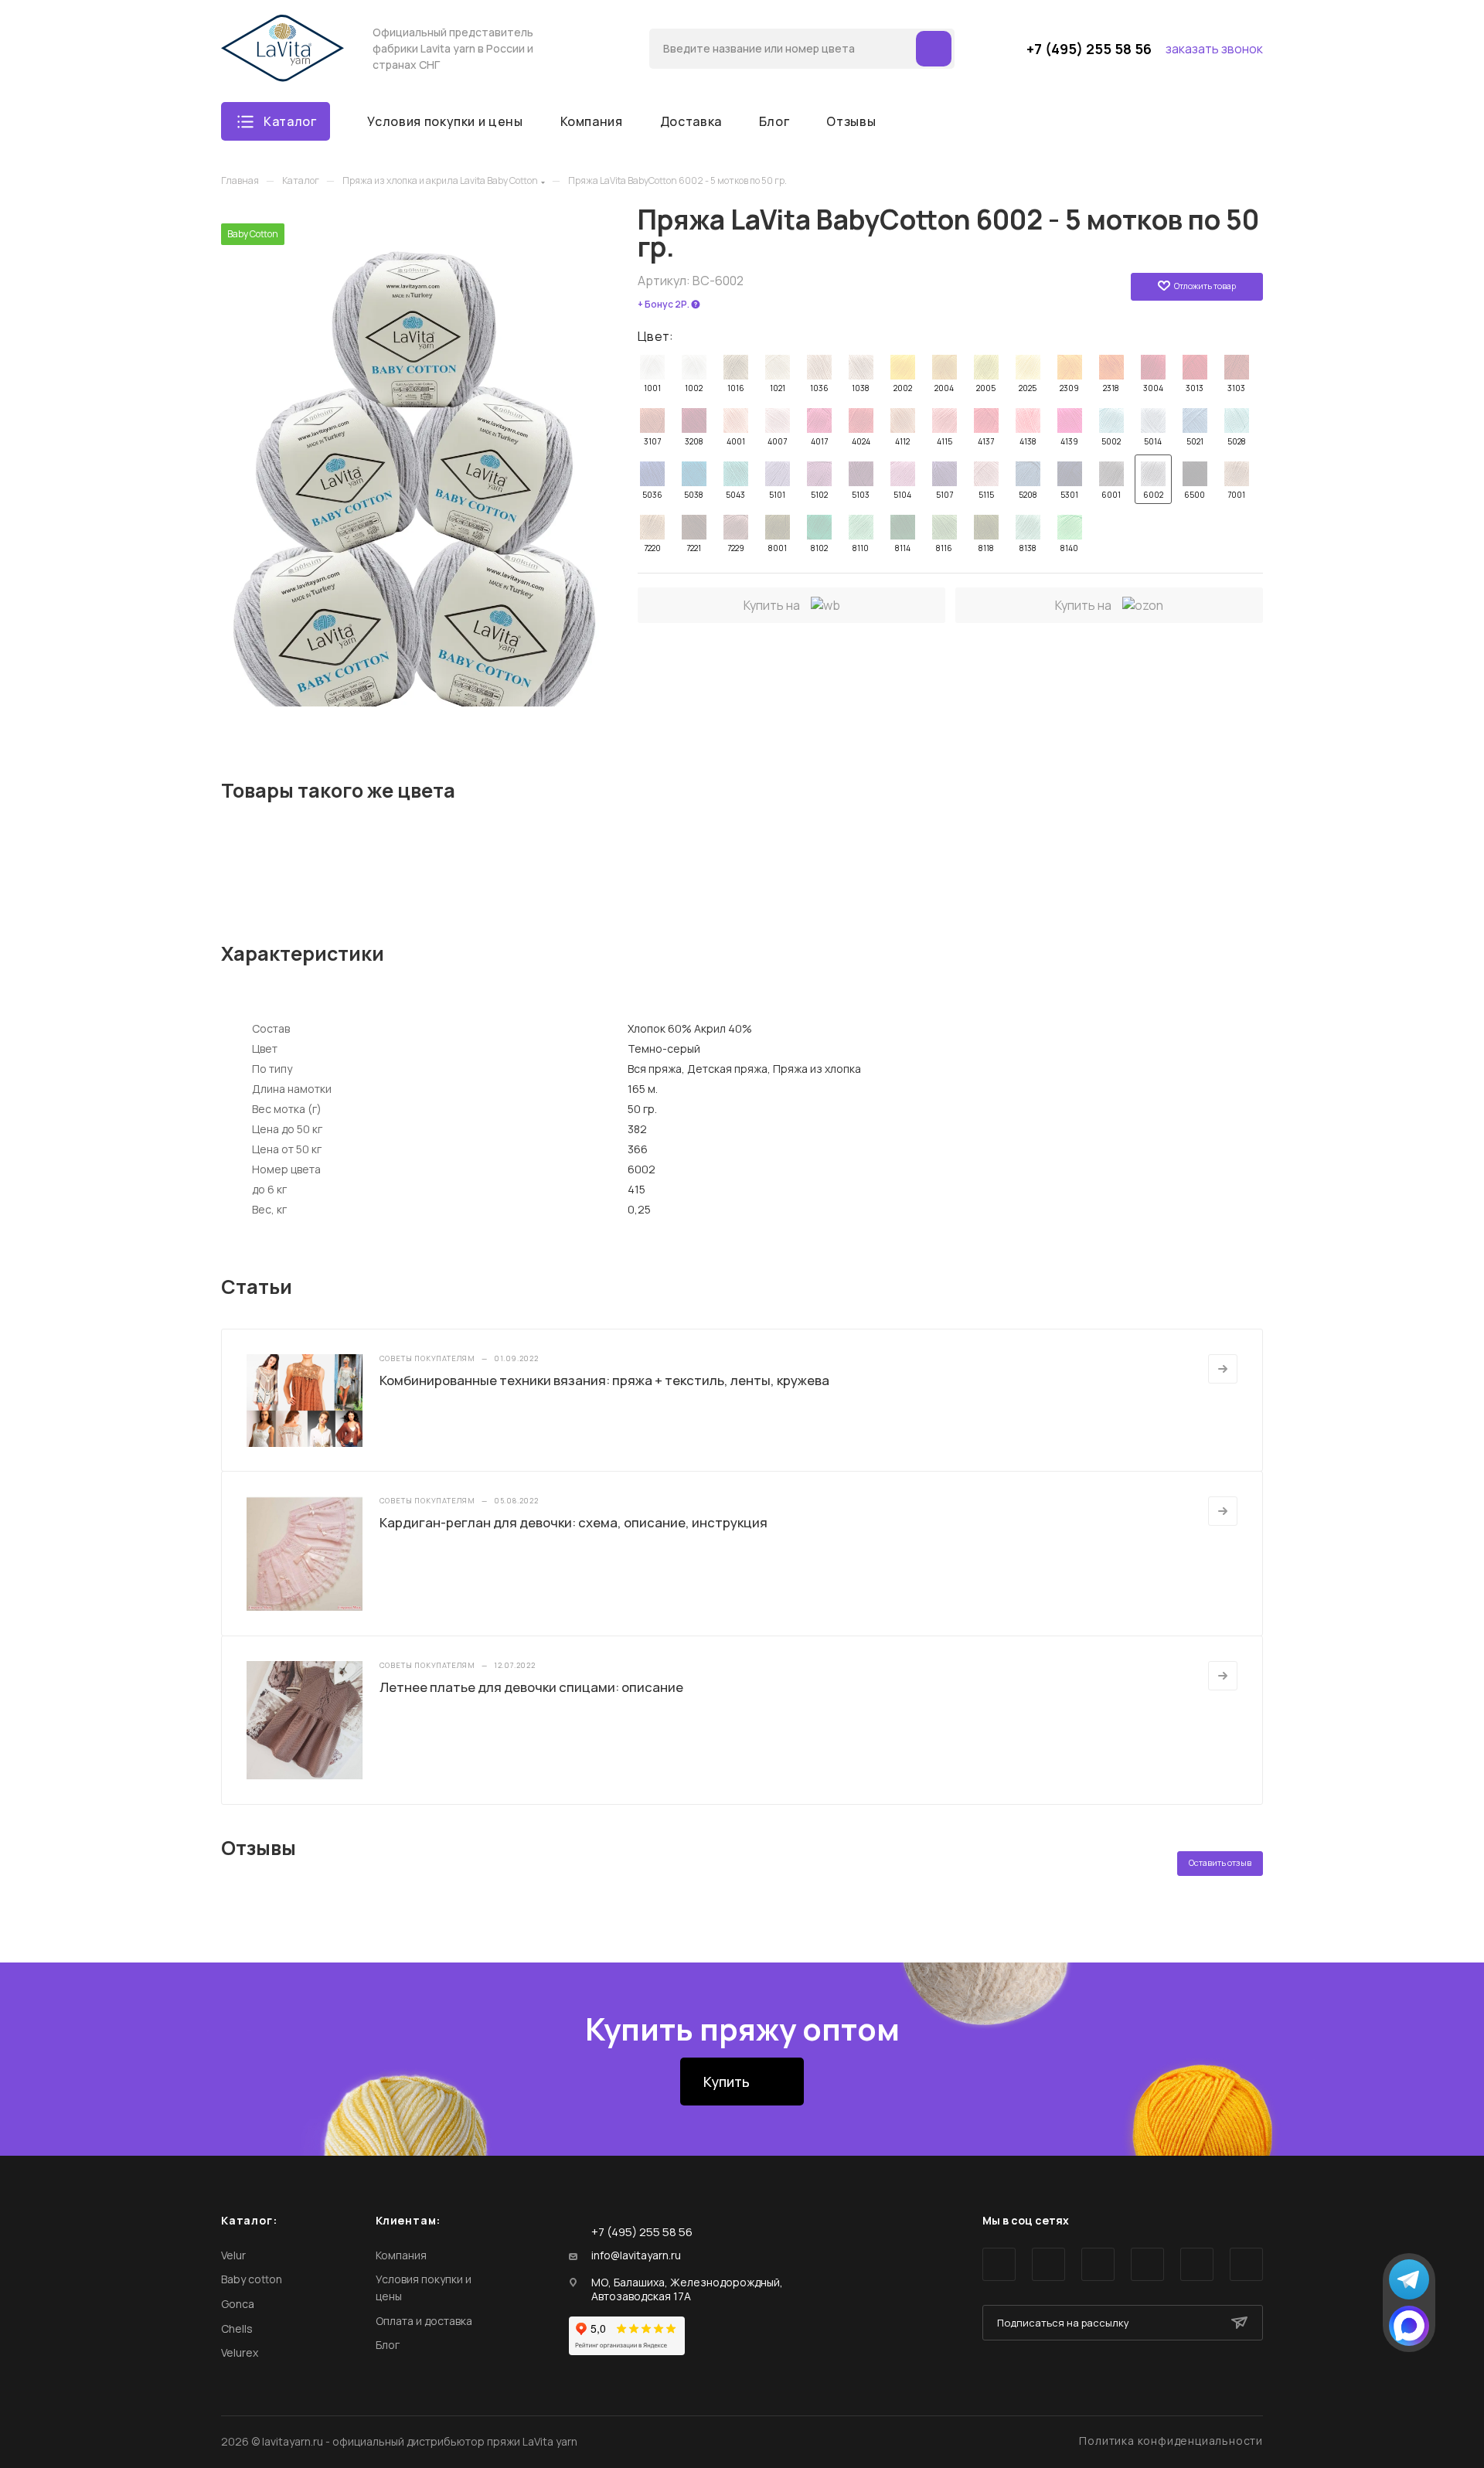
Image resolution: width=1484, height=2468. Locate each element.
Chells (237, 2328)
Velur (233, 2255)
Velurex (240, 2352)
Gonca (238, 2304)
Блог (388, 2345)
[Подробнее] (1223, 1369)
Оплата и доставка (424, 2321)
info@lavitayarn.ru (636, 2255)
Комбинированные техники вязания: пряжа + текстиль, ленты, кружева (604, 1380)
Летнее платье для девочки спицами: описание (531, 1687)
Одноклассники (1147, 2264)
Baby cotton (252, 2279)
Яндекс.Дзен (1246, 2264)
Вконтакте (999, 2264)
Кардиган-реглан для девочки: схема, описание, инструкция (574, 1522)
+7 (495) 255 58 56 (1089, 49)
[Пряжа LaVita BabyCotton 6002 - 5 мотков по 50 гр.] (414, 465)
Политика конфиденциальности (1171, 2441)
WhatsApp (1197, 2264)
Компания (401, 2255)
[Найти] (934, 49)
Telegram (1048, 2264)
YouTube (1098, 2264)
